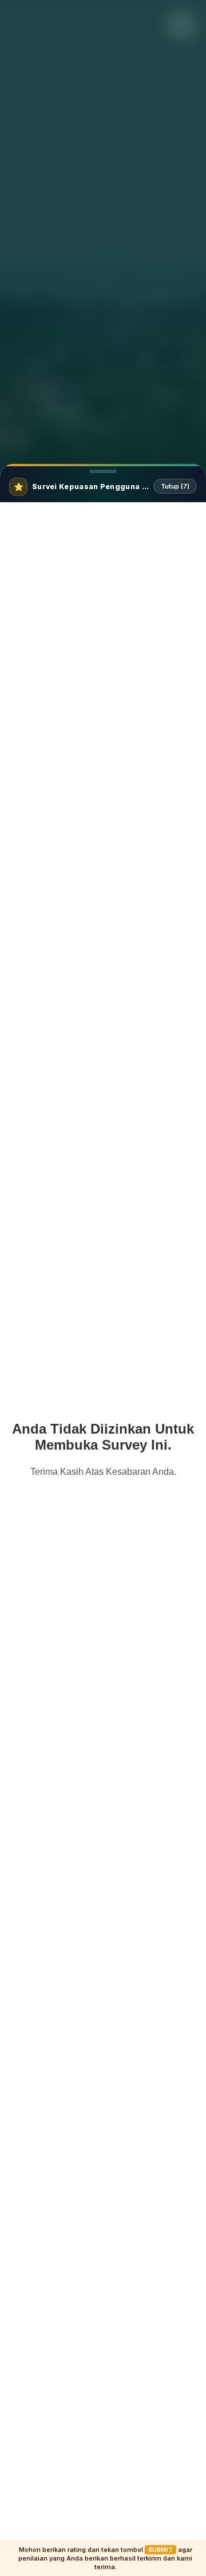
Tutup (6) (175, 486)
